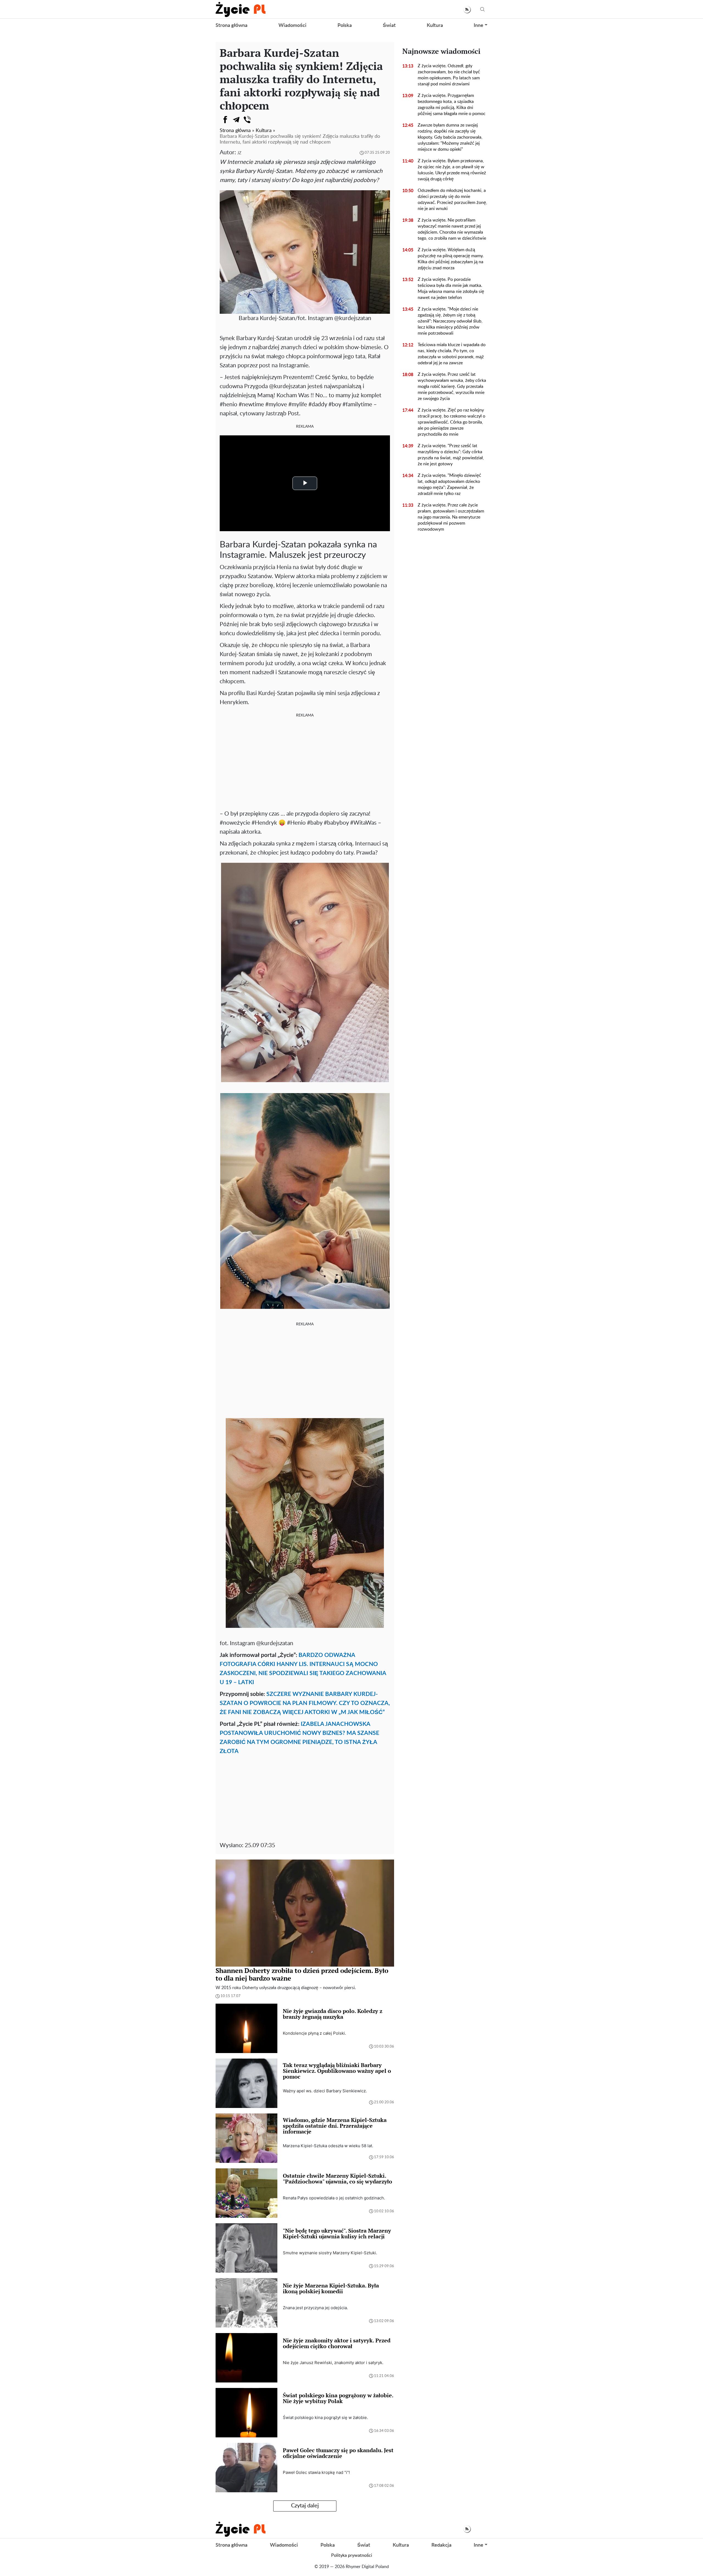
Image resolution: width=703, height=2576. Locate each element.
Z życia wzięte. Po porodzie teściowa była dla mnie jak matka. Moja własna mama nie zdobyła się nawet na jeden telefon (451, 289)
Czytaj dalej (305, 2506)
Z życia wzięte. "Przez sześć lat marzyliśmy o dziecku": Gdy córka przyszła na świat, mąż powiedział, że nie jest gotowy (451, 455)
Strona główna (231, 26)
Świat (389, 26)
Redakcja (441, 2545)
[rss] (467, 9)
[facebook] (225, 120)
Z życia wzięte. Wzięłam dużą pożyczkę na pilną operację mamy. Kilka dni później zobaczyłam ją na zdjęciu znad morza (451, 259)
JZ (239, 153)
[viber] (247, 120)
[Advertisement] (305, 763)
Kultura (435, 26)
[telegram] (236, 120)
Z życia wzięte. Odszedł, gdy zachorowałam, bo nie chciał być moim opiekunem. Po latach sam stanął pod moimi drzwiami (449, 75)
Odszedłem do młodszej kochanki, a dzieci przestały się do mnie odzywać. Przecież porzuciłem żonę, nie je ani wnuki (452, 200)
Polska (345, 26)
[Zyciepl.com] (241, 9)
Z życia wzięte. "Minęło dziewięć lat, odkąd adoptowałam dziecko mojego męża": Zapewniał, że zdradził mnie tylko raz (449, 485)
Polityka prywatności (352, 2555)
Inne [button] (479, 26)
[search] (482, 9)
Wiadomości (292, 26)
